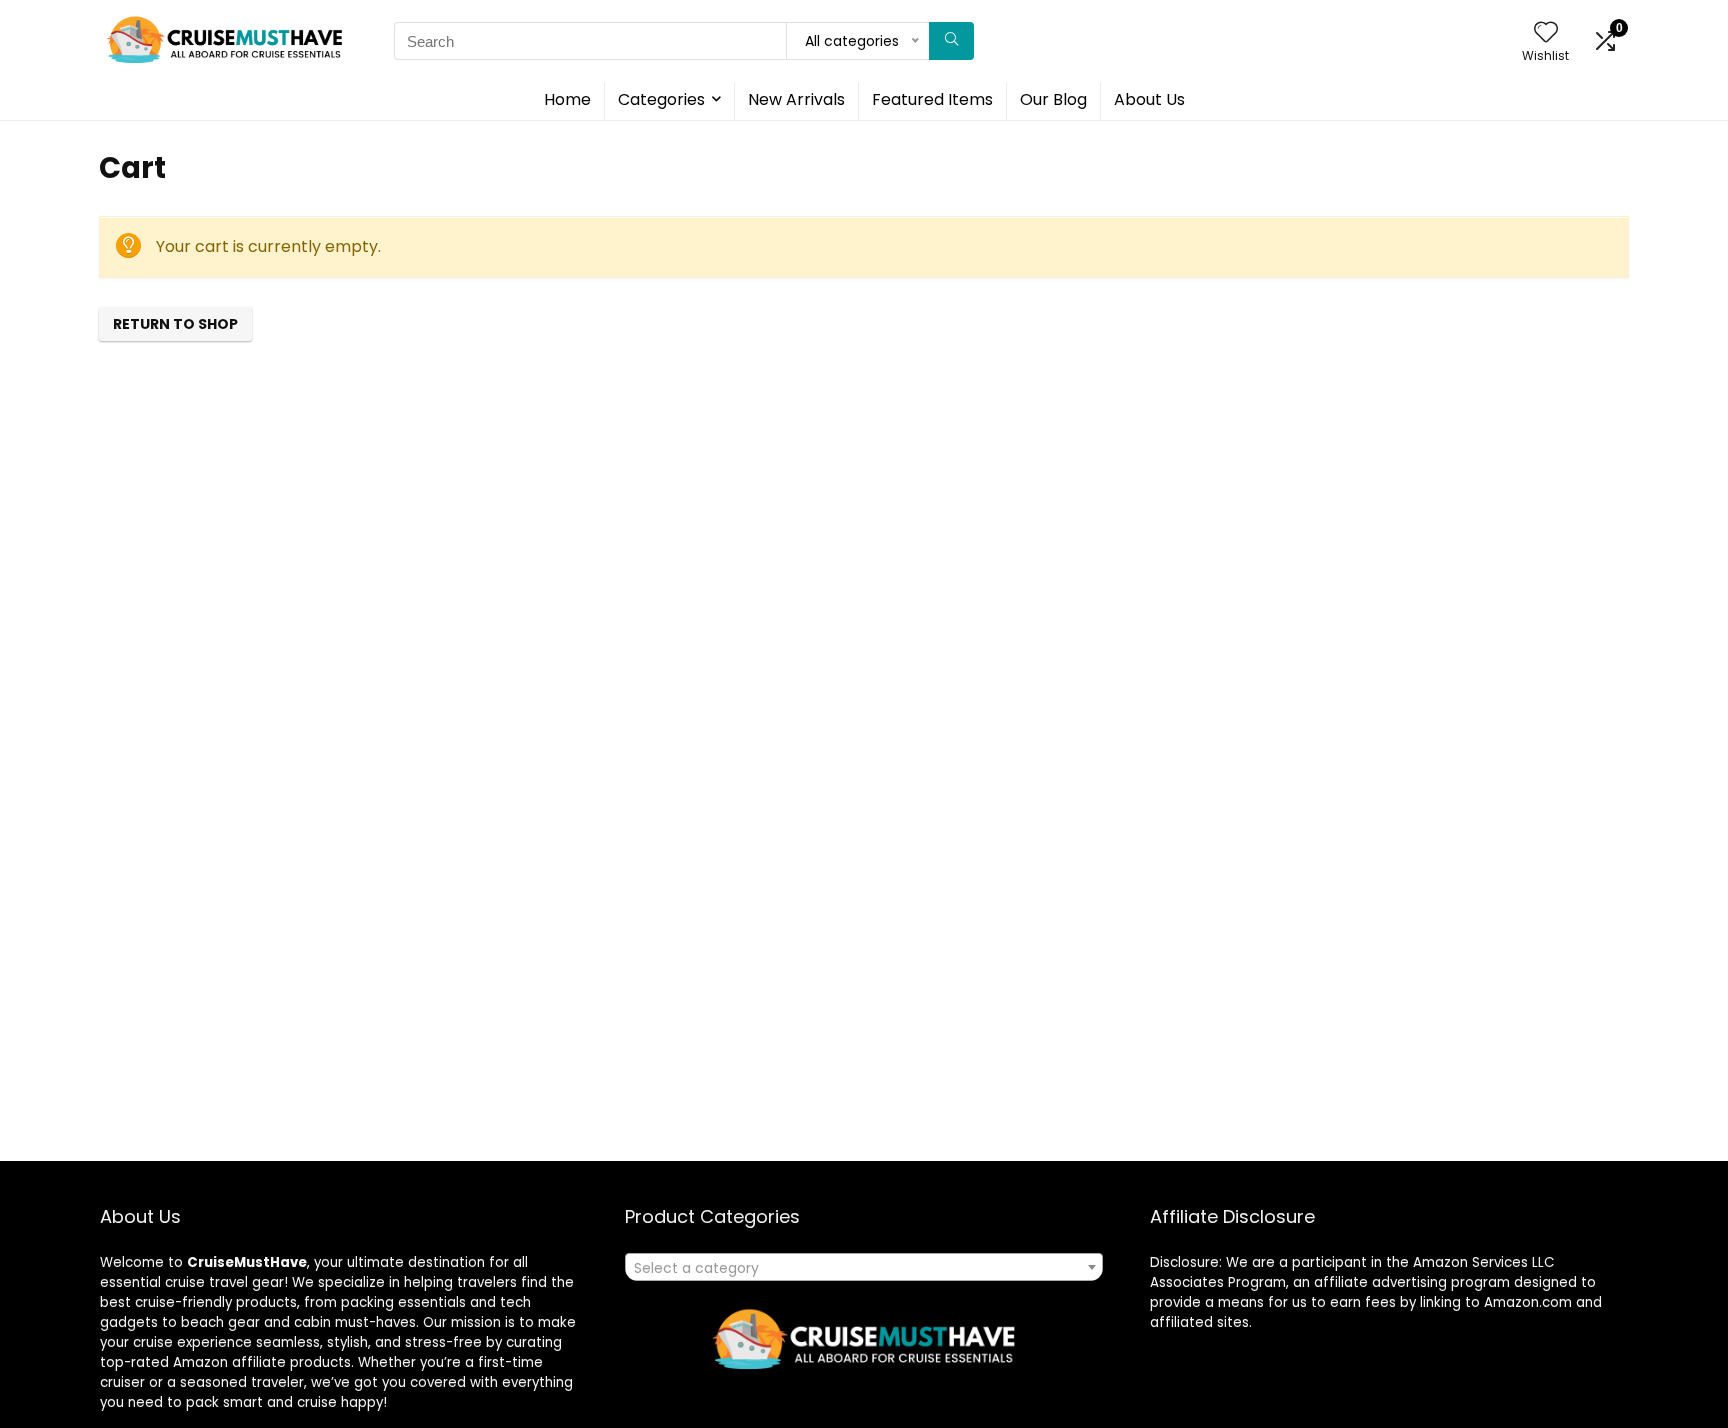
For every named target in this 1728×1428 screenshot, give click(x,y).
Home (567, 99)
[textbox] (864, 1268)
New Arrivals (796, 99)
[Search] (951, 41)
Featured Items (932, 99)
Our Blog (1053, 99)
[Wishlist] (1546, 33)
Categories (661, 99)
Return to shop (175, 324)
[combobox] (864, 1267)
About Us (1149, 99)
